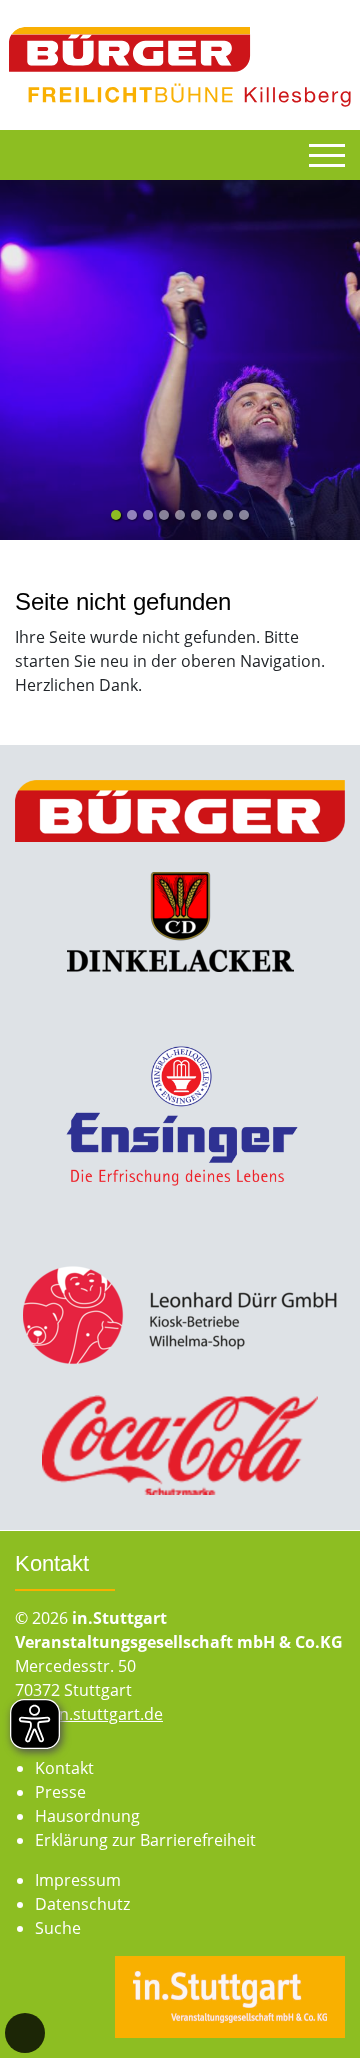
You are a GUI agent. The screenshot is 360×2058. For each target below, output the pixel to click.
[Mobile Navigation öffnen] (327, 155)
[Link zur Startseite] (180, 65)
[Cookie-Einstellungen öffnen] (25, 2033)
